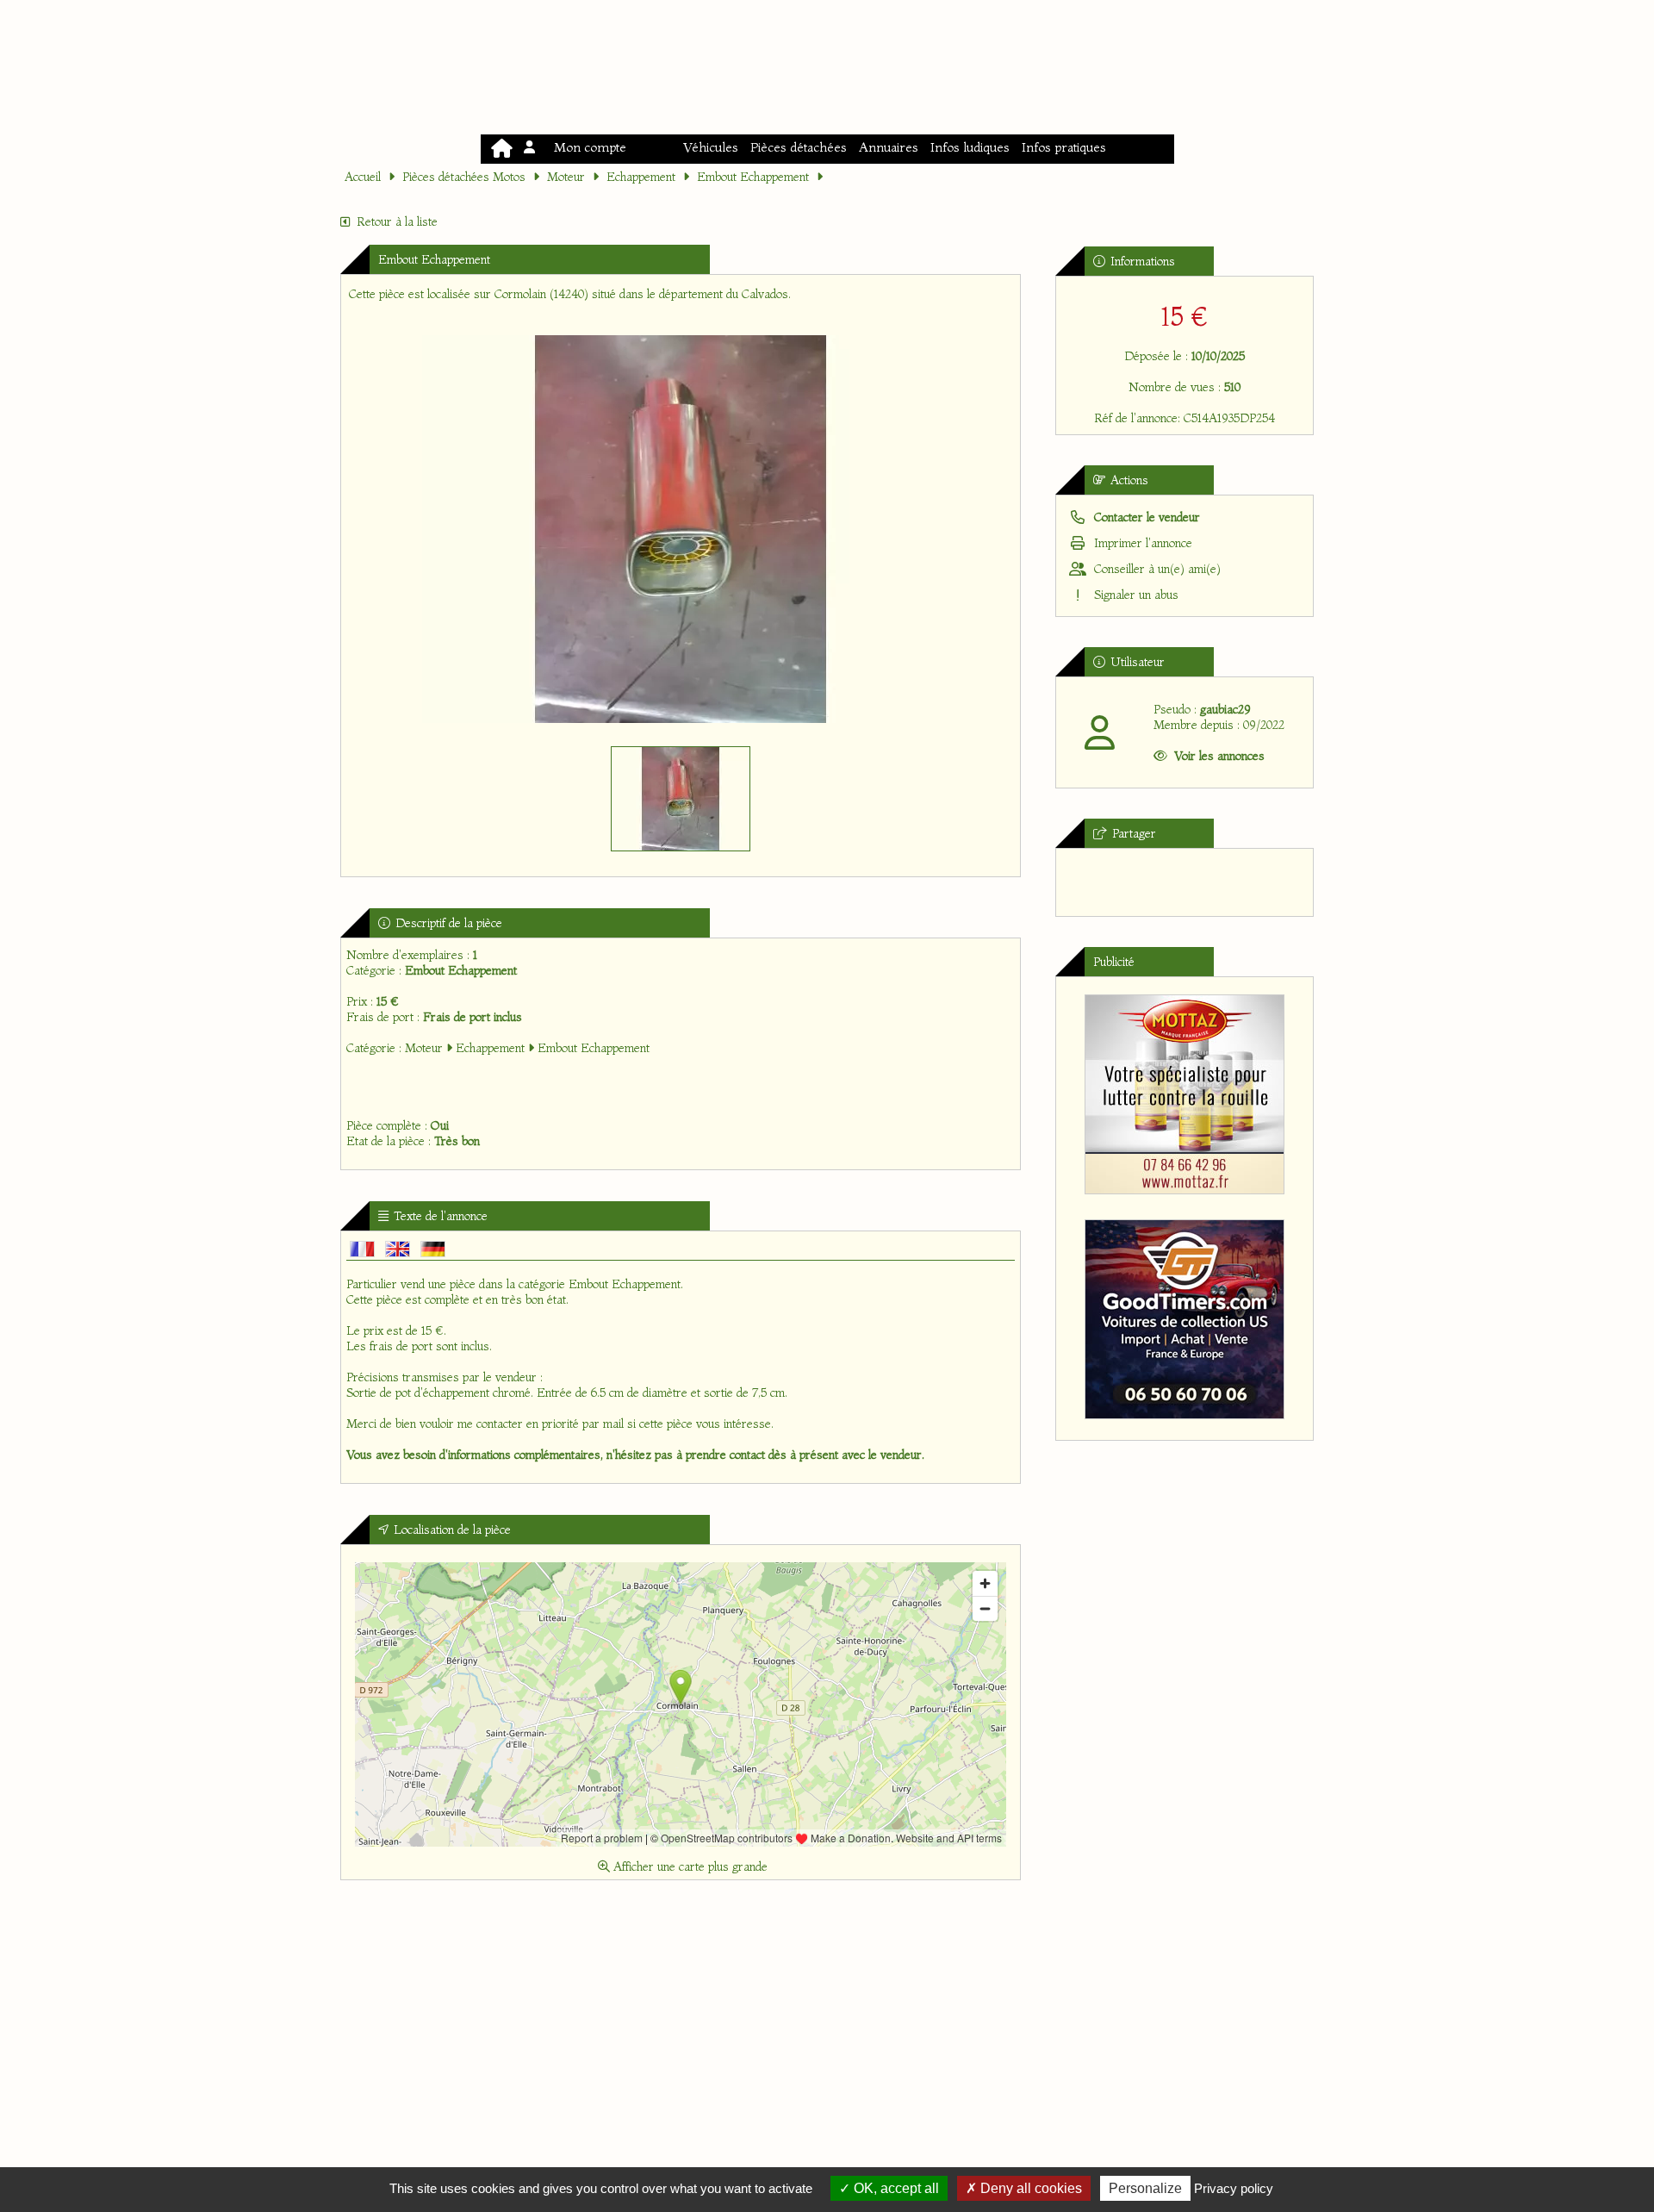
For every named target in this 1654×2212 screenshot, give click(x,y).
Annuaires (889, 147)
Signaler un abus (1135, 595)
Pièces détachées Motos (464, 177)
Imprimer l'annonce (1141, 543)
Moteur (566, 177)
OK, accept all (895, 2188)
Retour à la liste (397, 221)
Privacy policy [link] (1234, 2188)
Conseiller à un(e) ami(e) (1156, 569)
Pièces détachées (799, 147)
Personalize (1145, 2188)
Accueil (363, 177)
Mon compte (587, 147)
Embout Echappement (753, 177)
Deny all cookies (1029, 2188)
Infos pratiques (1064, 147)
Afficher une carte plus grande (689, 1866)
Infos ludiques (970, 147)
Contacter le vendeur (1145, 517)
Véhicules (711, 147)
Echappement (641, 177)
